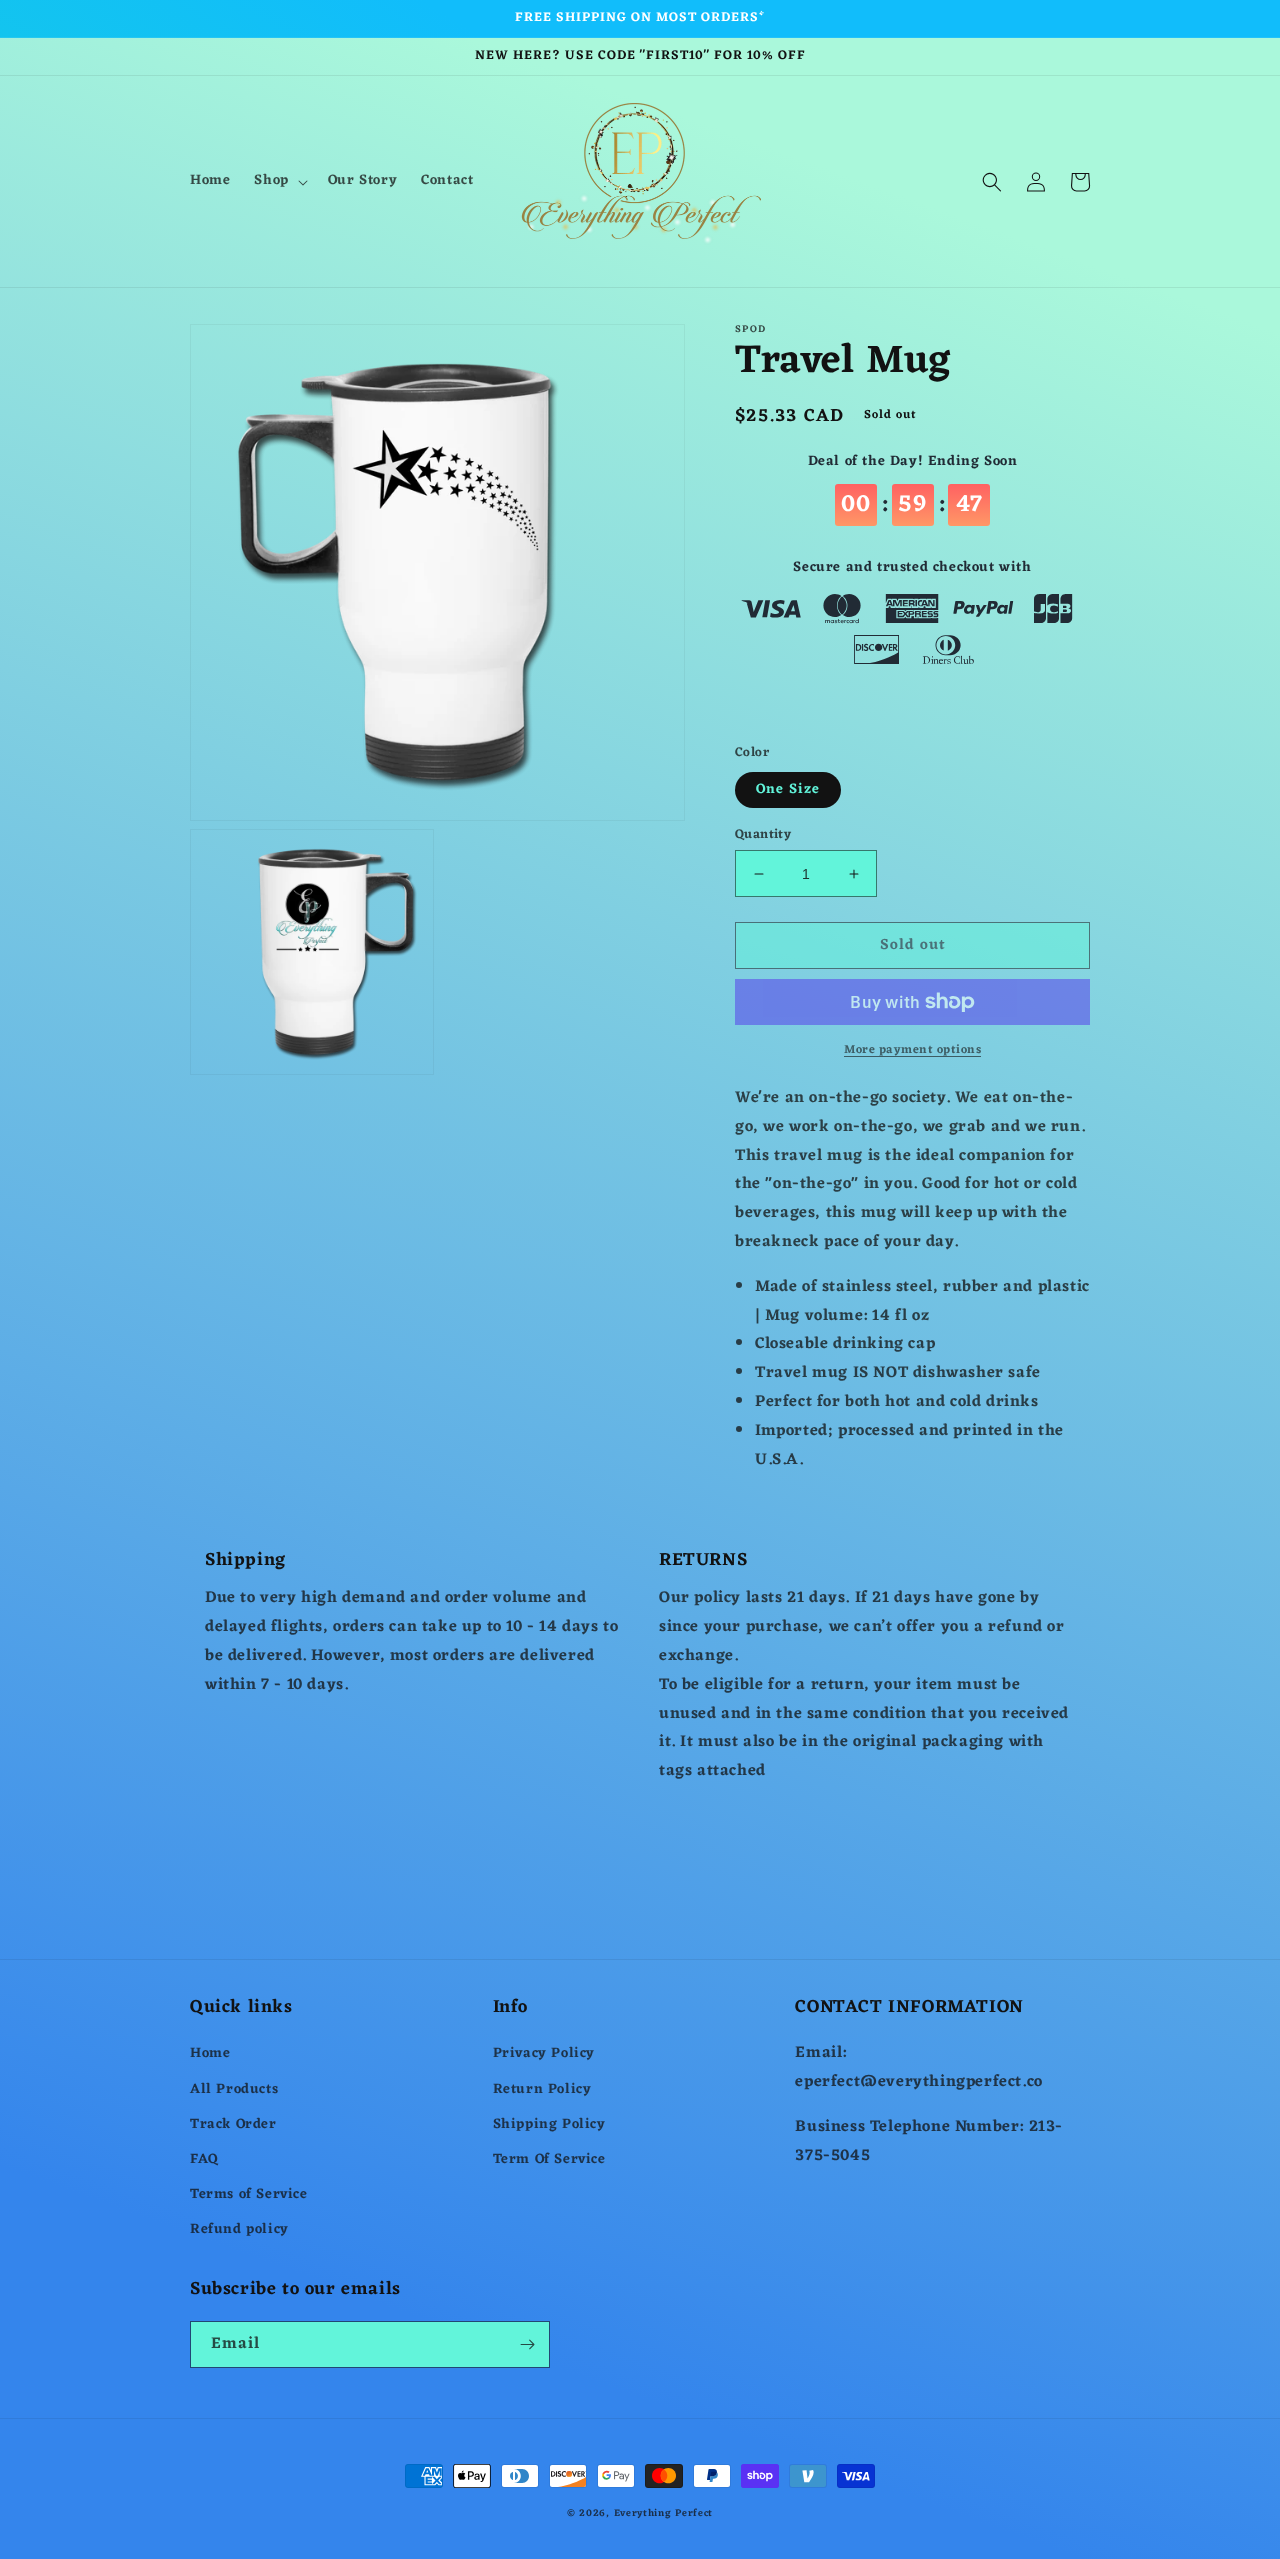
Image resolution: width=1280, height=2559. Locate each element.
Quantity (763, 835)
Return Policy (542, 2089)
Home (210, 2053)
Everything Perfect (664, 2513)
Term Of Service (549, 2159)
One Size (788, 789)
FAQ (204, 2159)
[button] (278, 181)
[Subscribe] (527, 2344)
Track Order (233, 2124)
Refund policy (239, 2229)
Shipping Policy (549, 2124)
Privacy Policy (544, 2053)
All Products (234, 2089)
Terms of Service (249, 2194)
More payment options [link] (912, 1050)
